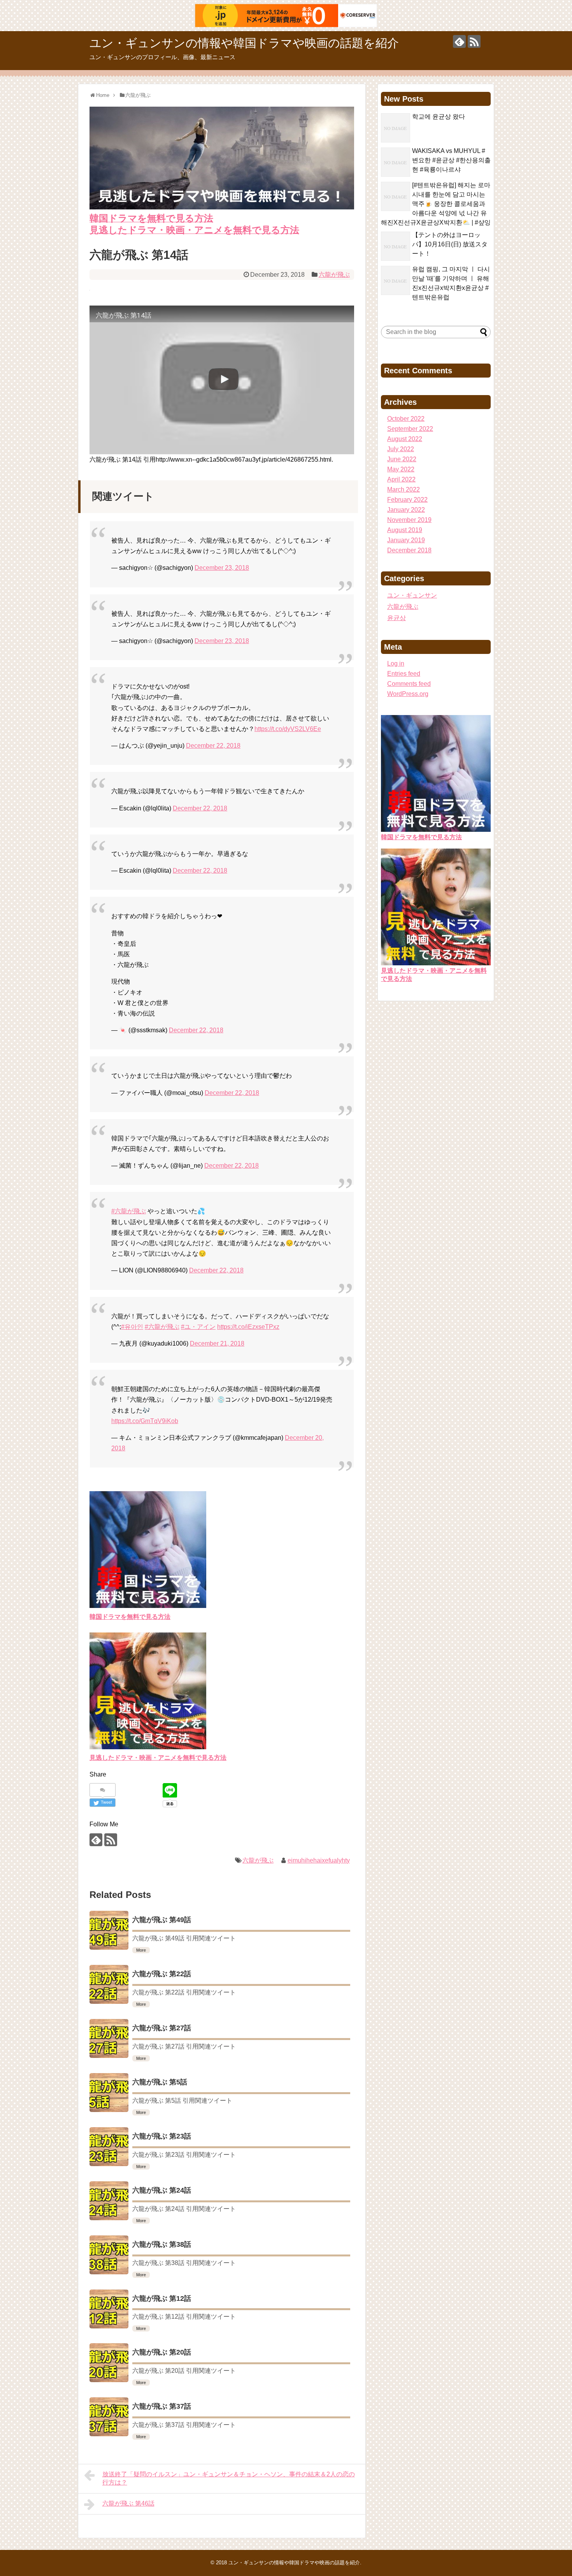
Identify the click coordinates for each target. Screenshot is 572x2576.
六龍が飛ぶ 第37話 (162, 2406)
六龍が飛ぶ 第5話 (160, 2082)
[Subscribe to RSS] (474, 41)
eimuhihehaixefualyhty (319, 1860)
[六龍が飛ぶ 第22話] (109, 1984)
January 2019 (406, 540)
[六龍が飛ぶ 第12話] (109, 2309)
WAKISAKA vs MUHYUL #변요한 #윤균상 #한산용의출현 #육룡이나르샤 (451, 160)
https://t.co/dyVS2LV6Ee (288, 729)
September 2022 (410, 429)
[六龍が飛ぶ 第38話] (109, 2255)
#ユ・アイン (198, 1327)
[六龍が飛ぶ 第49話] (109, 1930)
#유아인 (132, 1327)
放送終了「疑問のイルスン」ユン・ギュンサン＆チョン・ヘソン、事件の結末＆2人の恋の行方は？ (229, 2478)
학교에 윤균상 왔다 (439, 117)
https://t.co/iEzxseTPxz (248, 1327)
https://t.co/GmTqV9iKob (145, 1421)
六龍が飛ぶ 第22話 (162, 1974)
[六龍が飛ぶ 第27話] (109, 2038)
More (141, 1950)
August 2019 (405, 530)
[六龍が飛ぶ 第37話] (109, 2417)
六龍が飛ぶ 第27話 (162, 2028)
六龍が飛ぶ (334, 275)
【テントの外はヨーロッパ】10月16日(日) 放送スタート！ (450, 244)
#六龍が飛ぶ (129, 1211)
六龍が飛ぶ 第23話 (162, 2136)
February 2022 (407, 500)
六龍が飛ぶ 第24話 (162, 2190)
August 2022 (405, 439)
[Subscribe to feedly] (459, 41)
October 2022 (406, 419)
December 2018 (409, 550)
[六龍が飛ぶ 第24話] (109, 2201)
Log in (396, 663)
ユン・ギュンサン (412, 595)
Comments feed (409, 684)
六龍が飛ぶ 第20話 (162, 2352)
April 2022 (401, 479)
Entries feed (404, 674)
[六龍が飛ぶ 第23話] (109, 2147)
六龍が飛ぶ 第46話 (128, 2503)
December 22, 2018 (213, 746)
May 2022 (401, 469)
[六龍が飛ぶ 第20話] (109, 2363)
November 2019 (409, 520)
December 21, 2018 (217, 1343)
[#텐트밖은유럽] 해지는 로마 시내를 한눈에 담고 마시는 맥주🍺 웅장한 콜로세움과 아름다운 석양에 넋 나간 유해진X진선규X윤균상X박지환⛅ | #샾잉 (436, 204)
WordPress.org (408, 694)
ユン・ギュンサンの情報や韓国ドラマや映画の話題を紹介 (244, 43)
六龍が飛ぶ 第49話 (162, 1920)
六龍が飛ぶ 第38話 (162, 2244)
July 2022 (401, 449)
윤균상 (397, 618)
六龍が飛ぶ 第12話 (162, 2298)
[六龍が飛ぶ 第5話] (109, 2093)
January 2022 (406, 510)
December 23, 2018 (222, 568)
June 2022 (402, 459)
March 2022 (404, 489)
